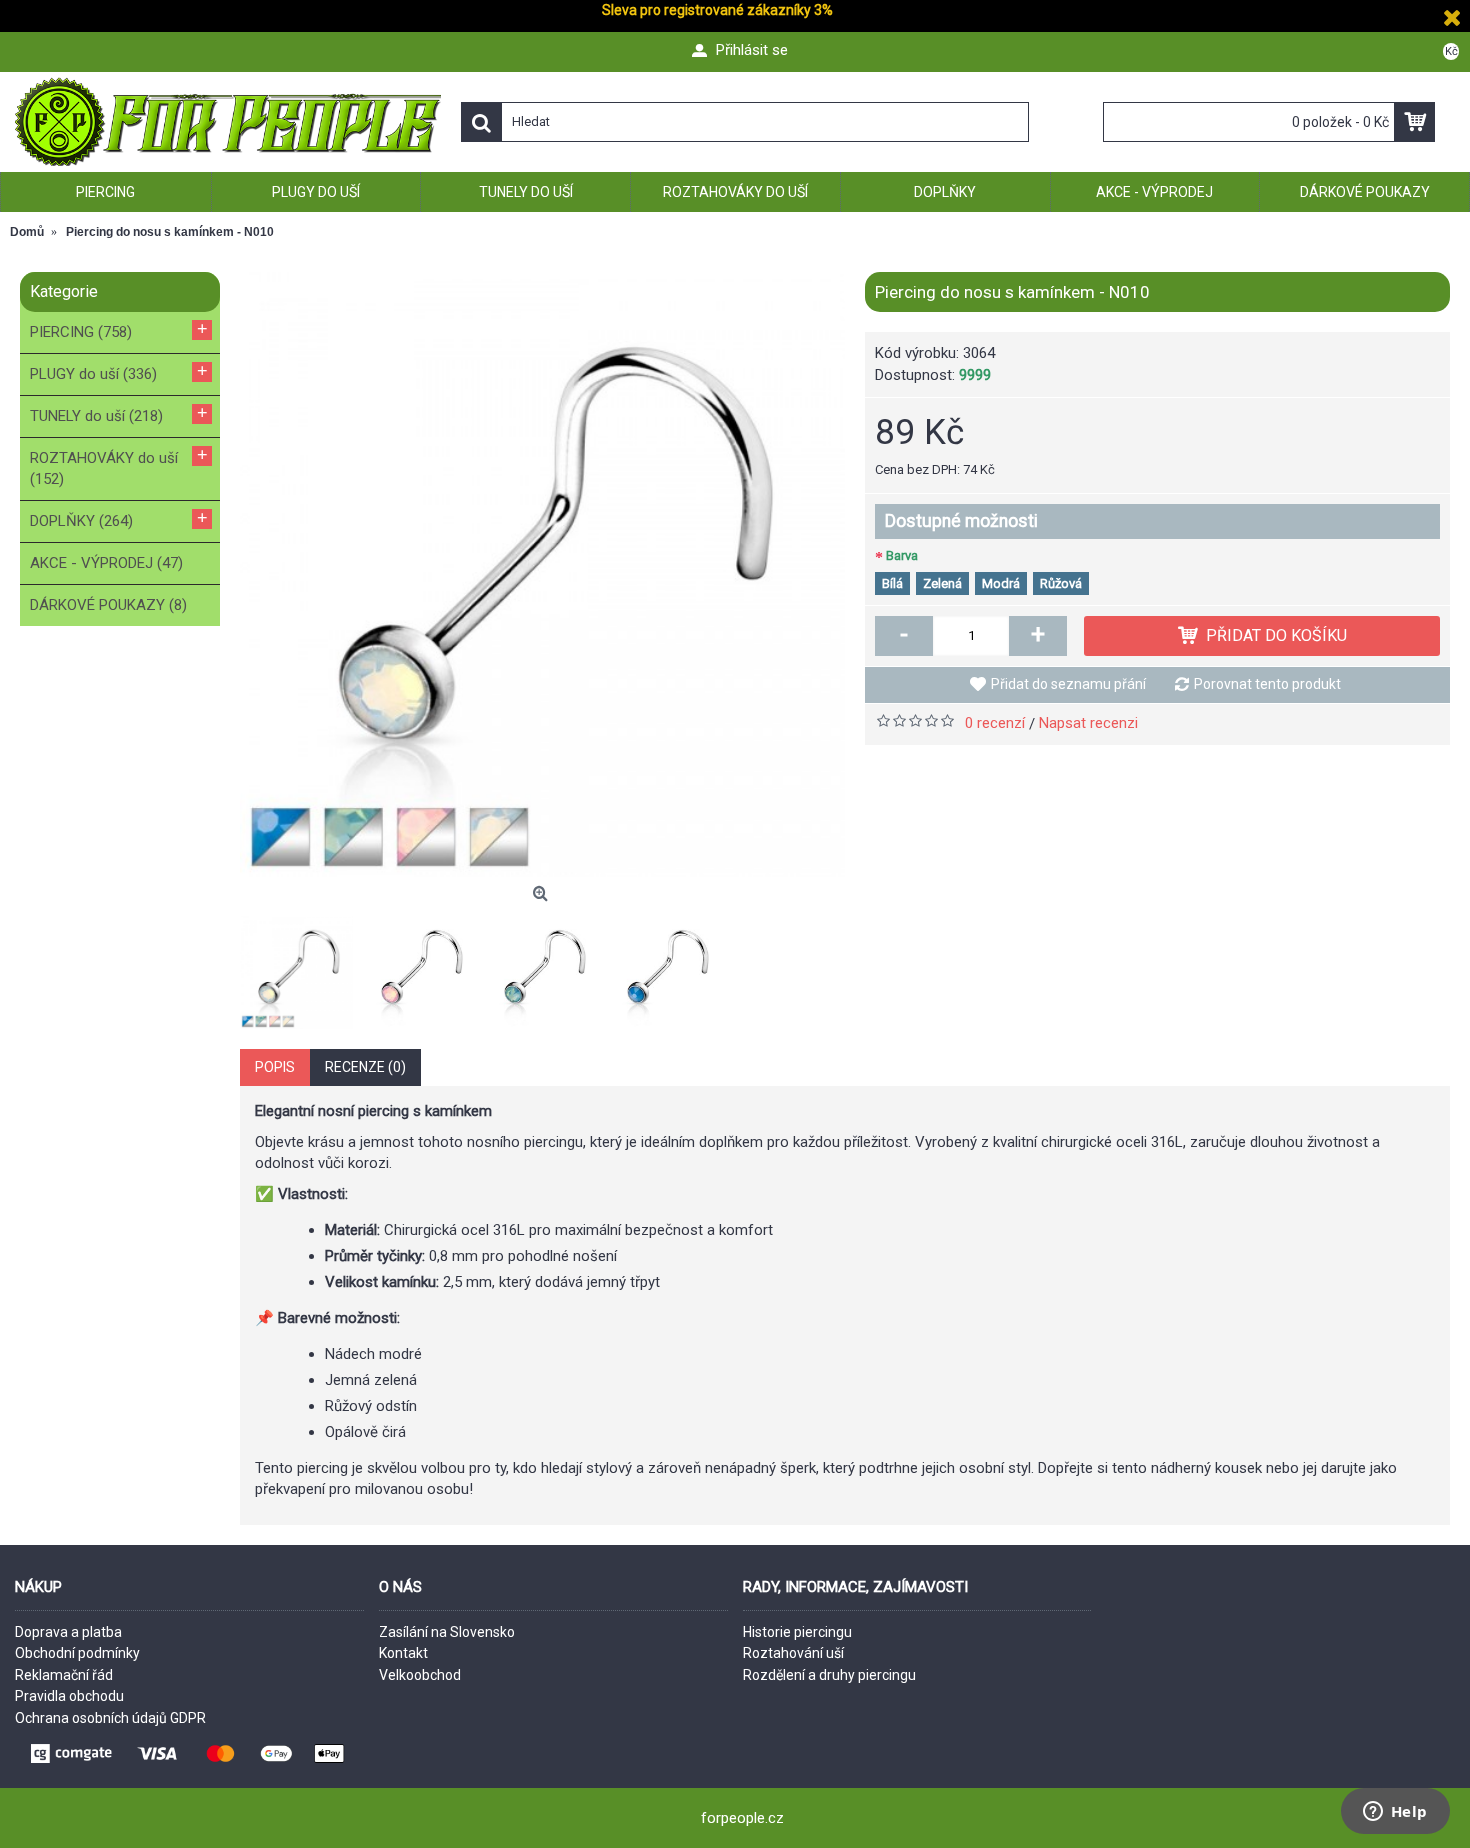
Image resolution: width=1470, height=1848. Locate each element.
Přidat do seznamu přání (1068, 684)
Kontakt (403, 1653)
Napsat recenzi (1088, 723)
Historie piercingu (797, 1632)
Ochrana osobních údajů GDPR (110, 1718)
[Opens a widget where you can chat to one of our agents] (1395, 1813)
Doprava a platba (68, 1632)
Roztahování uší (793, 1653)
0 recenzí (995, 723)
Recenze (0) (365, 1067)
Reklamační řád (64, 1675)
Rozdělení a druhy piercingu (829, 1675)
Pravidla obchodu (69, 1696)
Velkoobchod (420, 1675)
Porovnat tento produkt (1267, 684)
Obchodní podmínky (77, 1653)
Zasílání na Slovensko (447, 1632)
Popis (275, 1067)
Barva (902, 555)
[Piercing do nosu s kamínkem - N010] (542, 574)
